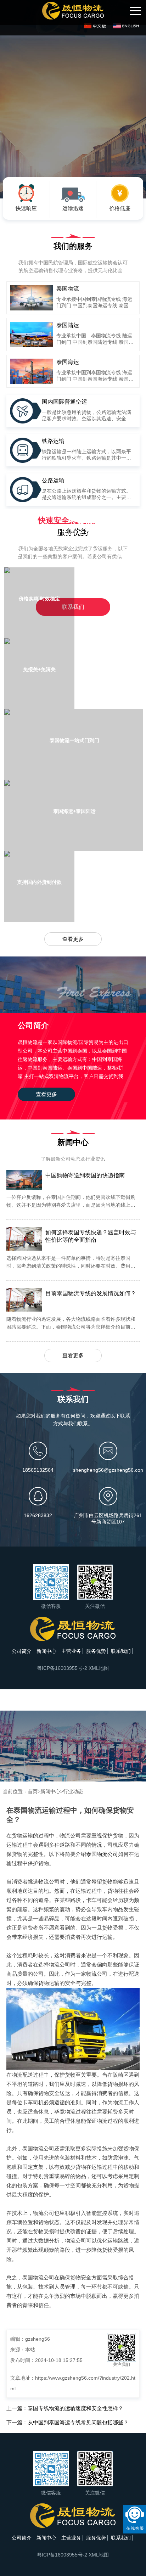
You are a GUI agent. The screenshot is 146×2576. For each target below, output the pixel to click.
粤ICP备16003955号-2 (62, 1668)
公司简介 (22, 1651)
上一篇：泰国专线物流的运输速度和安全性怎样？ (65, 2408)
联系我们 (121, 1651)
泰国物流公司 (102, 1854)
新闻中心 (46, 1651)
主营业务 (71, 1651)
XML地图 (99, 1668)
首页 (33, 1791)
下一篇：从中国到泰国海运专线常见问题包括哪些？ (68, 2422)
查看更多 (73, 939)
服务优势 (96, 1651)
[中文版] (97, 26)
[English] (126, 26)
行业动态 (73, 1791)
